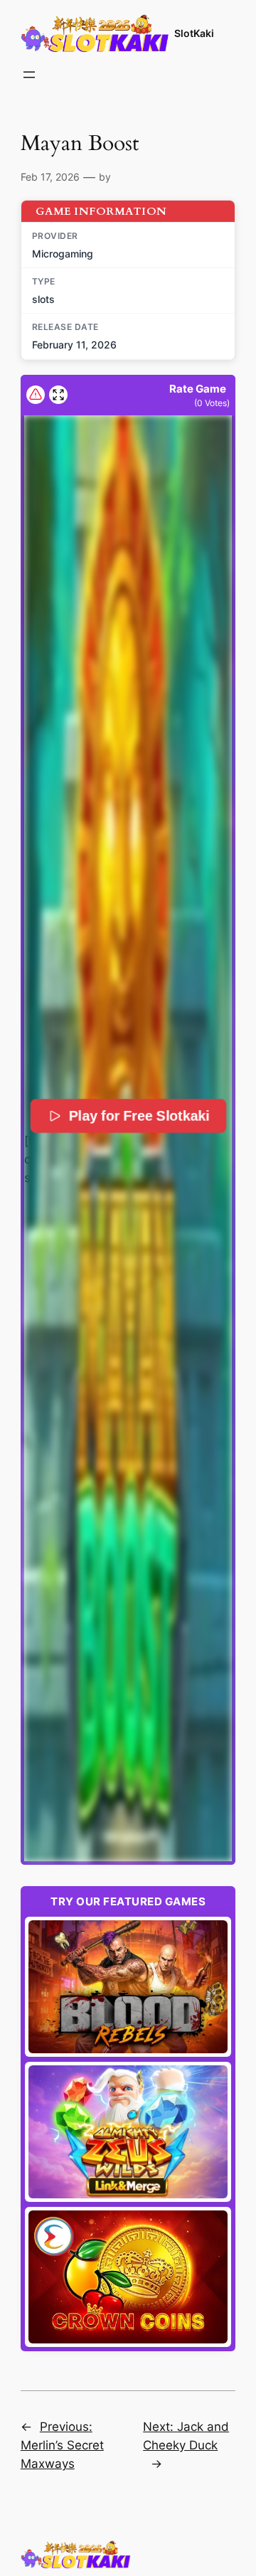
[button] (128, 1138)
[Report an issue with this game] (36, 395)
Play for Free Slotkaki (139, 1116)
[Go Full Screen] (58, 395)
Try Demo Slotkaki (128, 1987)
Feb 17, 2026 (50, 177)
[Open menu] (29, 75)
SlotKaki (194, 33)
